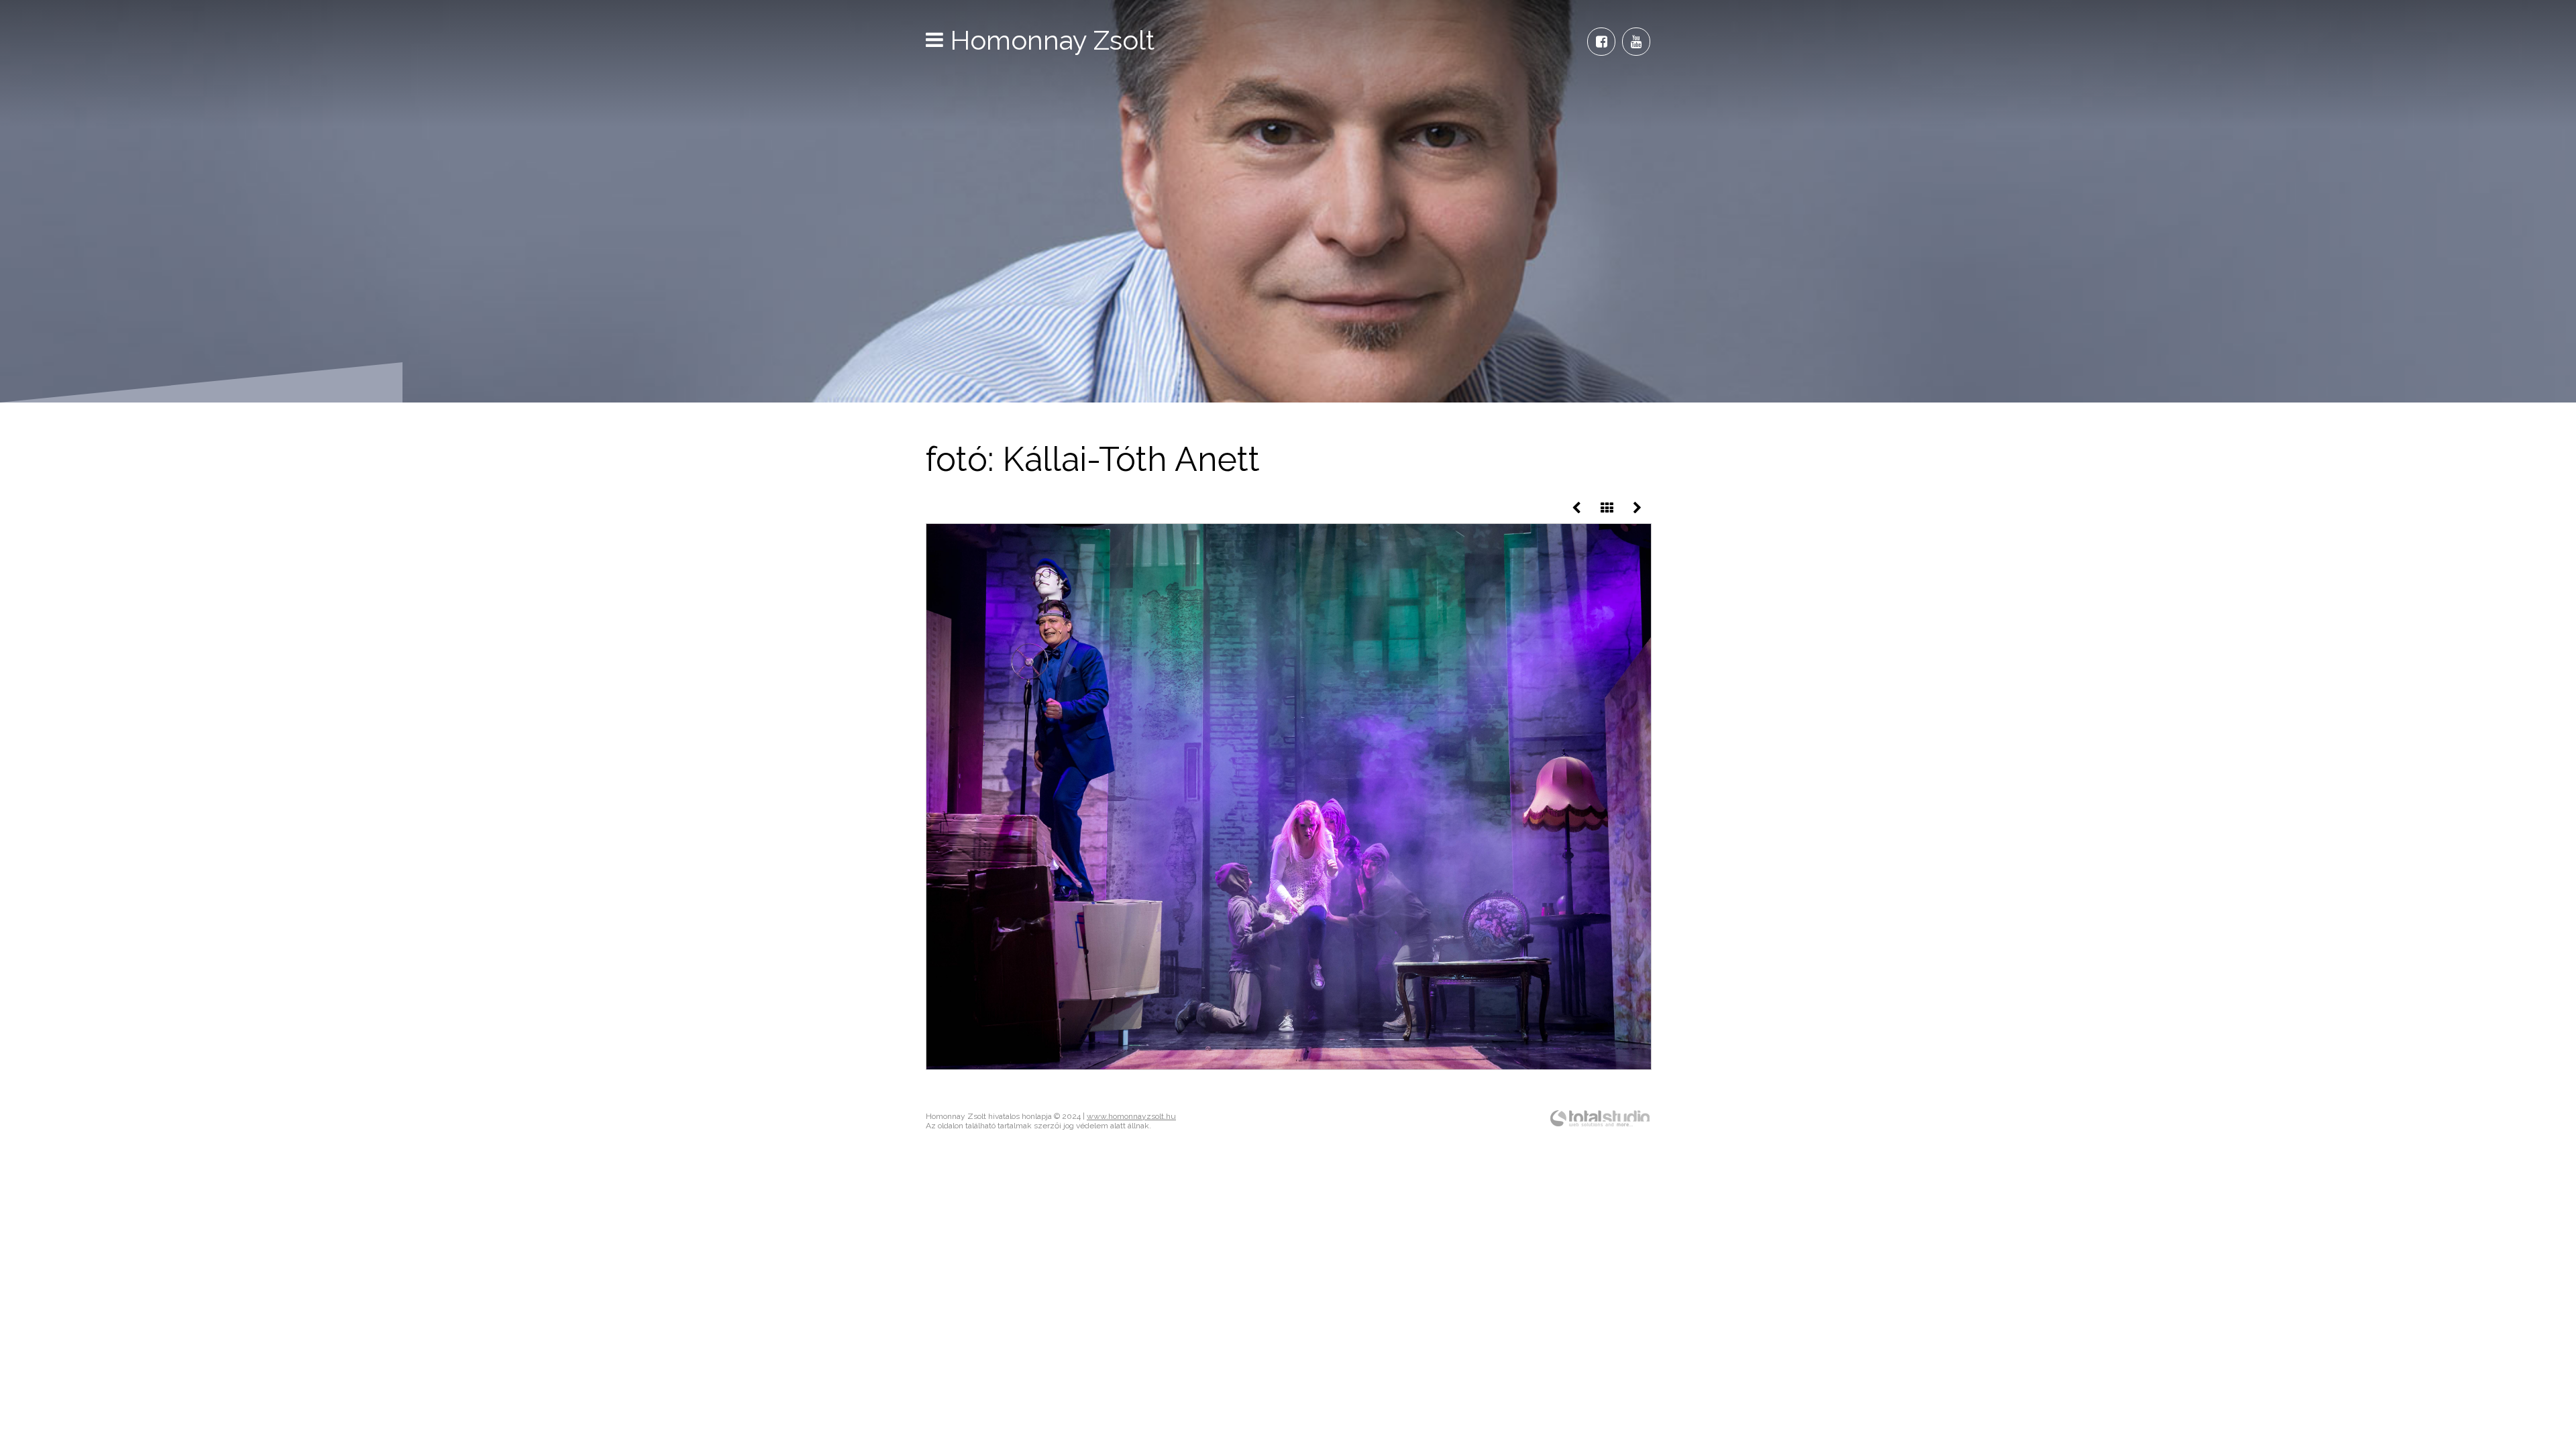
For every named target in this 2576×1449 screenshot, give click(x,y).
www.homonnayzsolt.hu (1131, 1116)
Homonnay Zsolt (1052, 40)
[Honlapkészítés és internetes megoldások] (1600, 1126)
